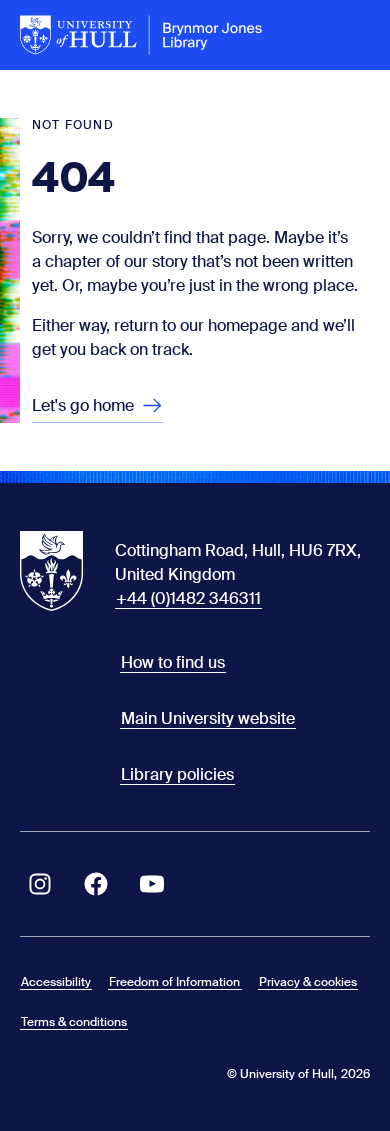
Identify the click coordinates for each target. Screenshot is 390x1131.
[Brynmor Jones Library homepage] (141, 35)
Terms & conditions (74, 1022)
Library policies (177, 774)
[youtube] (152, 884)
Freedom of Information (174, 982)
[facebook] (96, 884)
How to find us (173, 662)
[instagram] (40, 884)
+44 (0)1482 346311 (188, 598)
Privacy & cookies (308, 982)
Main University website (208, 718)
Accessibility (56, 982)
